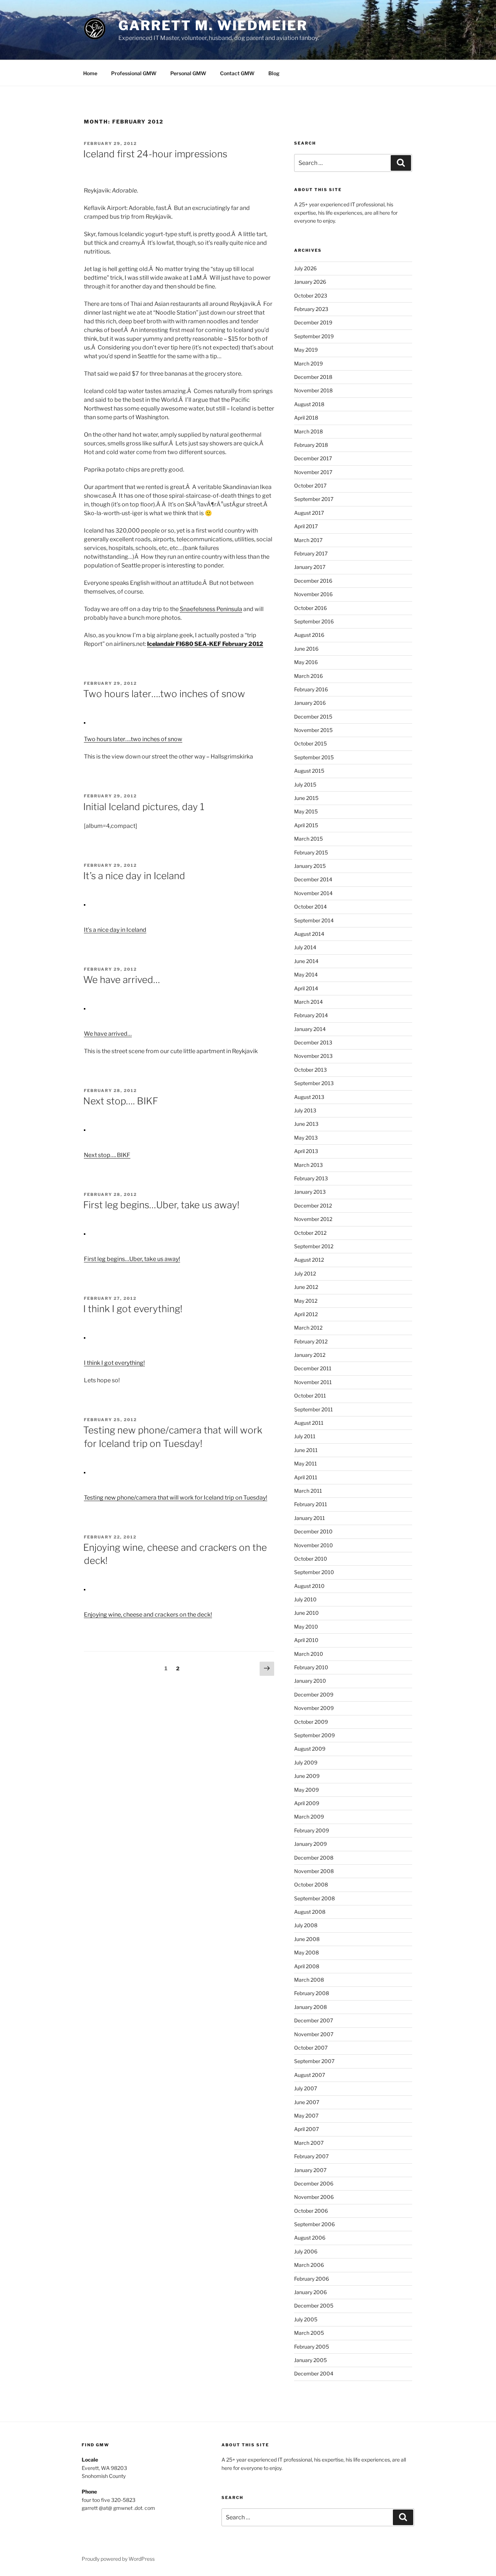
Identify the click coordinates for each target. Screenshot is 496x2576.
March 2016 (308, 676)
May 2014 (306, 974)
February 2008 (312, 1993)
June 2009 (307, 1776)
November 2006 (314, 2197)
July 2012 (305, 1273)
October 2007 (311, 2048)
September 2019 (314, 336)
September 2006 (314, 2224)
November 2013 (313, 1056)
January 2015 (310, 866)
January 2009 (310, 1844)
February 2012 (311, 1341)
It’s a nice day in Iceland (134, 876)
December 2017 (313, 458)
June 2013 (306, 1124)
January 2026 (310, 282)
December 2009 (314, 1695)
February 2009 (312, 1830)
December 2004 (314, 2373)
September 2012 (314, 1246)
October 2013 (310, 1070)
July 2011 (305, 1436)
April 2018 (306, 418)
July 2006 (306, 2251)
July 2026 (305, 268)
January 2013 (310, 1192)
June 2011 (306, 1450)
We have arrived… (122, 980)
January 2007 (310, 2170)
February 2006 (312, 2279)
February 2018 (311, 445)
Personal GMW (188, 73)
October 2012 (310, 1233)
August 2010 (309, 1586)
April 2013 (306, 1151)
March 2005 (309, 2333)
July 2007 (306, 2088)
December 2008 (314, 1858)
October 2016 (310, 608)
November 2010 (314, 1545)
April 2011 (306, 1477)
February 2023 (311, 309)
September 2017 (314, 499)
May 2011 (306, 1463)
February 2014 (311, 1015)
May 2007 (306, 2116)
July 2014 (305, 947)
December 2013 (313, 1042)
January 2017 (310, 567)
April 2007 (306, 2129)
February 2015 (311, 852)
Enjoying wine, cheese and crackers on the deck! (148, 1615)
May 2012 (306, 1301)
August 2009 (310, 1749)
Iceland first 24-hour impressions (155, 154)
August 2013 (309, 1097)
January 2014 (310, 1029)
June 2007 (307, 2102)
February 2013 (311, 1178)
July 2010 (305, 1599)
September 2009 (314, 1735)
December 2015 (313, 717)
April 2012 (306, 1314)
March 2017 (308, 540)
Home (90, 73)
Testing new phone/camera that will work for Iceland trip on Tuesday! (176, 1498)
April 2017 (306, 526)
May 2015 (306, 811)
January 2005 (310, 2360)
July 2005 (306, 2319)
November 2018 (313, 390)
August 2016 (309, 635)
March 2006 (309, 2265)
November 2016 (313, 594)
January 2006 (310, 2292)
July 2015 (305, 784)
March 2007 (309, 2143)
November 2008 (314, 1871)
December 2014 (313, 879)
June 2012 (306, 1287)
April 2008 (307, 1966)
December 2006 (314, 2183)
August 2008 (310, 1912)
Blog (274, 73)
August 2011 (309, 1423)
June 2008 (307, 1939)
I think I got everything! (133, 1309)
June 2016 (306, 649)
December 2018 (313, 377)
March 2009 (309, 1817)
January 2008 (310, 2007)
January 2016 (310, 703)
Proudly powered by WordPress (118, 2559)
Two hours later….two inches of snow (164, 694)
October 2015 (310, 743)
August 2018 (309, 404)
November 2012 (313, 1219)
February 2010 (311, 1667)
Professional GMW (134, 73)
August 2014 (309, 934)
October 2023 (311, 296)
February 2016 (311, 689)
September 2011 (314, 1409)
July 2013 (305, 1110)
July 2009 (306, 1762)
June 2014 (306, 961)
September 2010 (314, 1572)
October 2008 (311, 1885)
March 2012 (308, 1328)
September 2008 (314, 1898)
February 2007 (311, 2156)
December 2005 (314, 2306)
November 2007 (314, 2034)
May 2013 (306, 1138)
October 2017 (310, 486)
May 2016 (306, 662)
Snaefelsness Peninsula (211, 609)
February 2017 (311, 553)
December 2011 (313, 1368)
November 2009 (314, 1708)
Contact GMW (237, 73)
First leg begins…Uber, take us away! (161, 1205)
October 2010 (311, 1559)
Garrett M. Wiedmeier (213, 25)
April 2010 (306, 1640)
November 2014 (313, 893)
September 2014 (314, 920)
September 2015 (314, 757)
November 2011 (313, 1382)
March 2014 (308, 1002)
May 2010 (306, 1627)
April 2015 (306, 825)
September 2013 (314, 1083)
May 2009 (306, 1790)
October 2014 (310, 907)
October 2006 (311, 2211)
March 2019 (308, 363)
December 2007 (314, 2020)
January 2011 (310, 1518)
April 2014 (306, 988)
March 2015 (308, 839)
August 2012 (309, 1260)
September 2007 (314, 2061)
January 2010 (310, 1681)
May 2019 (306, 350)
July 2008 (306, 1925)
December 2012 (313, 1206)
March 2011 (308, 1491)
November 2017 (313, 472)
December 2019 (313, 322)
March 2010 (309, 1654)
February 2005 (312, 2347)
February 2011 (311, 1504)
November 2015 (313, 730)
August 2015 (309, 771)
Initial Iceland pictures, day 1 (144, 807)
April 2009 (307, 1803)
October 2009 (311, 1722)
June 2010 (306, 1613)
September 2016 (314, 621)
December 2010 (313, 1531)
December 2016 (313, 581)
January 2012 (310, 1355)
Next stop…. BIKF (121, 1101)
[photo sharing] (85, 722)
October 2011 (310, 1396)
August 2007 (310, 2075)
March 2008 (309, 1980)
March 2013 (308, 1165)
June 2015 (306, 798)
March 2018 (308, 431)
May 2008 (306, 1952)
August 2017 (309, 513)
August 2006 (310, 2238)
